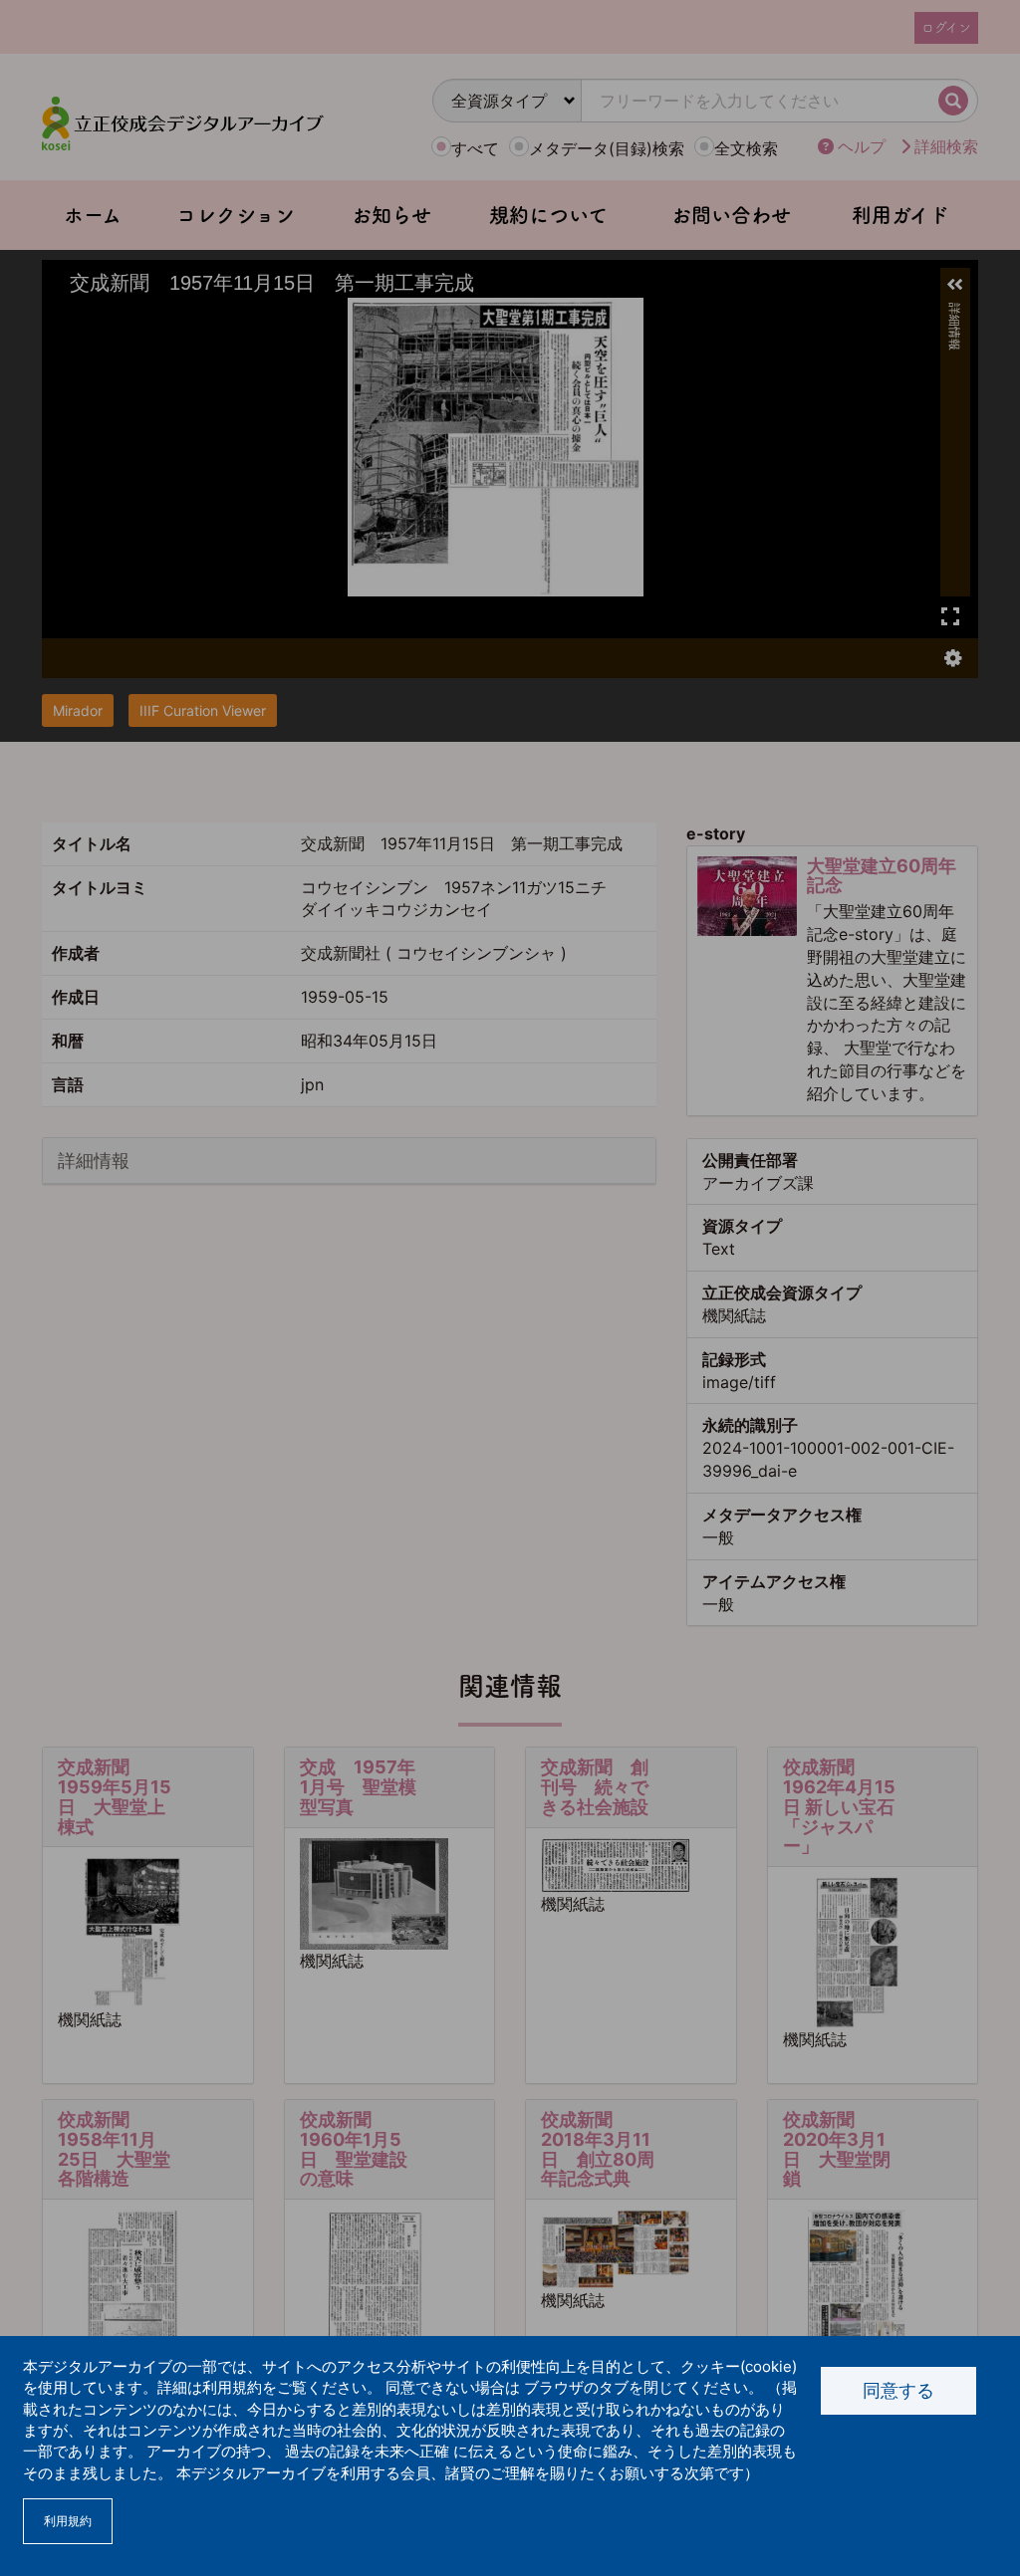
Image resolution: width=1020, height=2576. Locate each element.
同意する (898, 2390)
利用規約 (68, 2521)
